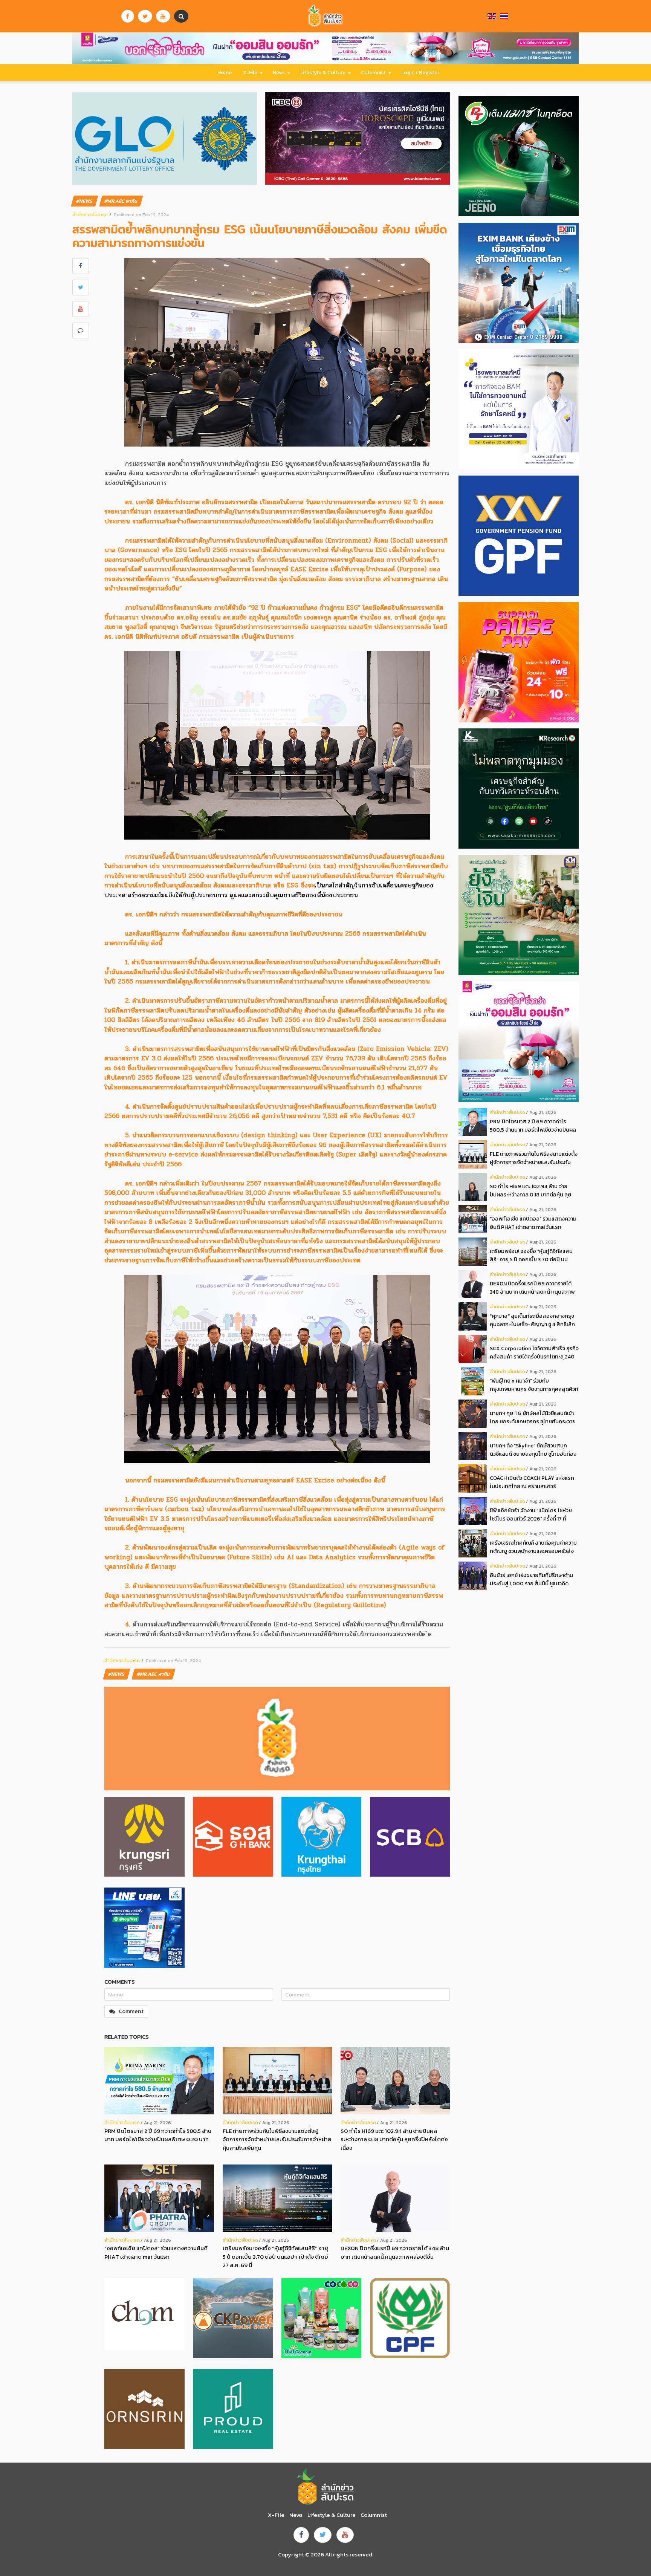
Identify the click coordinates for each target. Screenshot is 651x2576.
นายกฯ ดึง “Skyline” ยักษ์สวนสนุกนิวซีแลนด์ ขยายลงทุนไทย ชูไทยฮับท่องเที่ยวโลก (533, 1450)
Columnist (373, 73)
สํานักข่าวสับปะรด (90, 215)
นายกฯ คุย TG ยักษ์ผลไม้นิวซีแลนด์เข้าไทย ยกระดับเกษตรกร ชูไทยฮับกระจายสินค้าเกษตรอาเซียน (533, 1417)
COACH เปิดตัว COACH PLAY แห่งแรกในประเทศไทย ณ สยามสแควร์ (532, 1482)
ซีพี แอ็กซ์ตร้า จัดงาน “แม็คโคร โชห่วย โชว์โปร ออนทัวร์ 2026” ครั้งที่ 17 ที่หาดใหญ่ (531, 1515)
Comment (131, 2011)
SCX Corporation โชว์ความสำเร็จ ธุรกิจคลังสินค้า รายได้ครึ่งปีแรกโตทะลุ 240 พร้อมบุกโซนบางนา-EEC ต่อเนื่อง (534, 1353)
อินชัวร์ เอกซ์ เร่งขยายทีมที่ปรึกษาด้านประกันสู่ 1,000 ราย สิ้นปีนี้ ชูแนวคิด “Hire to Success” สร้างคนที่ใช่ (531, 1579)
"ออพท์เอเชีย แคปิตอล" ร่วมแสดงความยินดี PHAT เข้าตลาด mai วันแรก (156, 2252)
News (279, 73)
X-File (250, 73)
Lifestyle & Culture (323, 73)
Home (225, 73)
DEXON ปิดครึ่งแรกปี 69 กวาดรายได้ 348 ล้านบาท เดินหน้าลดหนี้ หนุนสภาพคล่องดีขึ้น (395, 2252)
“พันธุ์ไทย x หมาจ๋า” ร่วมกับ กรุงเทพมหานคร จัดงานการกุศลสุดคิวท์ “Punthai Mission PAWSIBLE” (534, 1385)
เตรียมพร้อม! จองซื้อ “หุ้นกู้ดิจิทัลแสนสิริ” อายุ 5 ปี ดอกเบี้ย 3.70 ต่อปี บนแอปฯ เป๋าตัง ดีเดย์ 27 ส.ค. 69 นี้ (275, 2256)
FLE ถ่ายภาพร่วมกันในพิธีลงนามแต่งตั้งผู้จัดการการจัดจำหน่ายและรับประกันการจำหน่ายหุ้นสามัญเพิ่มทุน (277, 2139)
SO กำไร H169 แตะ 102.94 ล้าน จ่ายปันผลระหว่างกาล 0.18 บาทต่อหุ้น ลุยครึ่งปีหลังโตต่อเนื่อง (394, 2139)
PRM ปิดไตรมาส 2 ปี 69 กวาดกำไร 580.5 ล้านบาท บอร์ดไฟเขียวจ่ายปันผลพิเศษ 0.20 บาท (158, 2135)
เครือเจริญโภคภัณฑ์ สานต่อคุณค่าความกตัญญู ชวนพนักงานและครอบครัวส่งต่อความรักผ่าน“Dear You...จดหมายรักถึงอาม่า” (533, 1547)
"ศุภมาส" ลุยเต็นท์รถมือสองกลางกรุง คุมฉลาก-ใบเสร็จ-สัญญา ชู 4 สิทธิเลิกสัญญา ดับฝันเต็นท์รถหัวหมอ (532, 1320)
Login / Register (420, 73)
